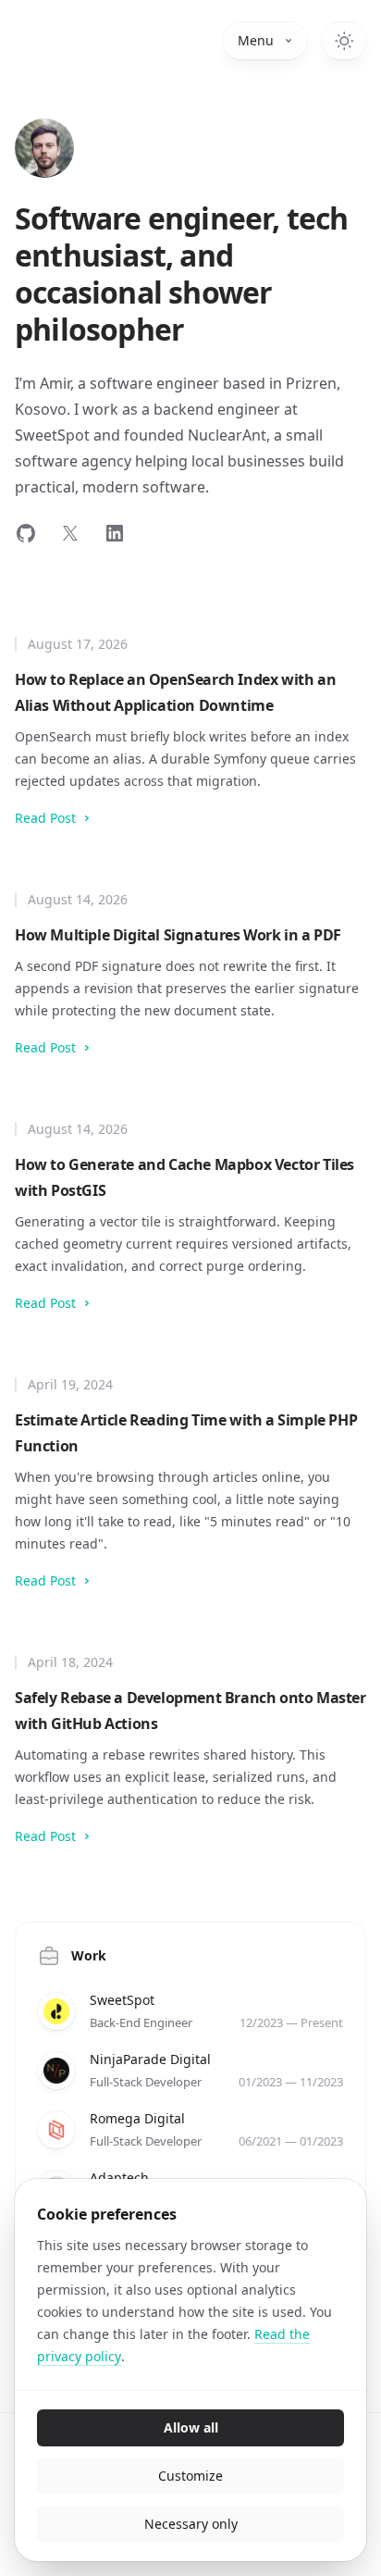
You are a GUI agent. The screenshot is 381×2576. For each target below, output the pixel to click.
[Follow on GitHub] (26, 533)
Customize (190, 2476)
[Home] (44, 148)
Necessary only (191, 2524)
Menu (256, 40)
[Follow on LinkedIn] (115, 533)
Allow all (191, 2427)
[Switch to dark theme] (344, 41)
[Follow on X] (70, 533)
